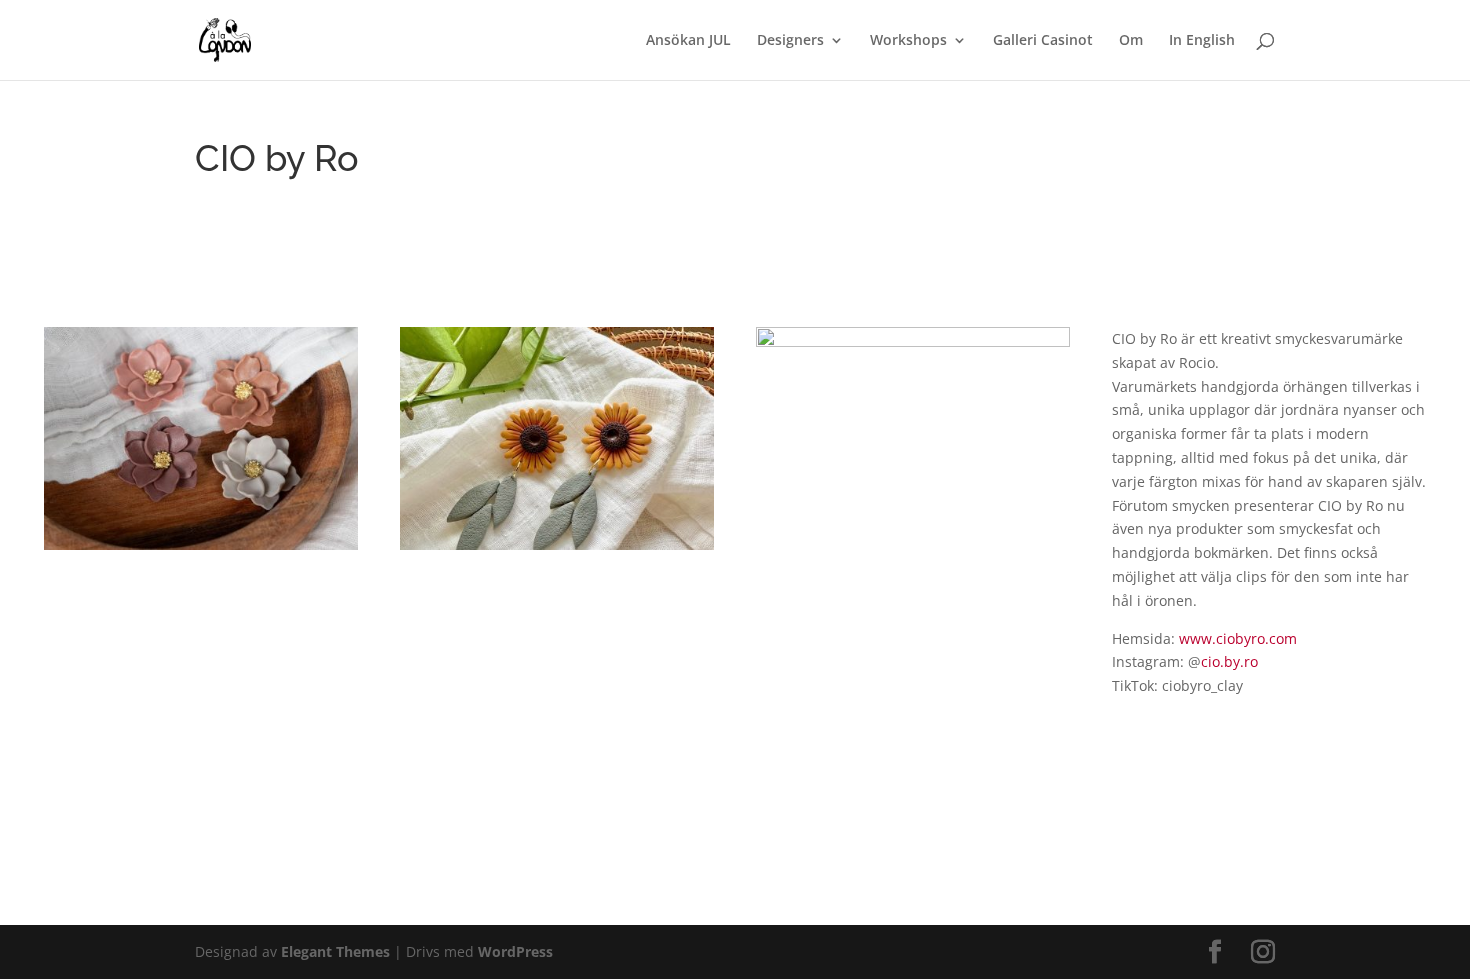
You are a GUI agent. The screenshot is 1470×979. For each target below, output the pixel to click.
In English (1202, 41)
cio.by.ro (1229, 661)
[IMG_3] (557, 549)
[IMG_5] (913, 549)
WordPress (515, 951)
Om (1131, 41)
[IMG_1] (201, 549)
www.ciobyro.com (1238, 638)
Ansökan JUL (688, 41)
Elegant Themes (335, 951)
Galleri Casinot (1043, 41)
